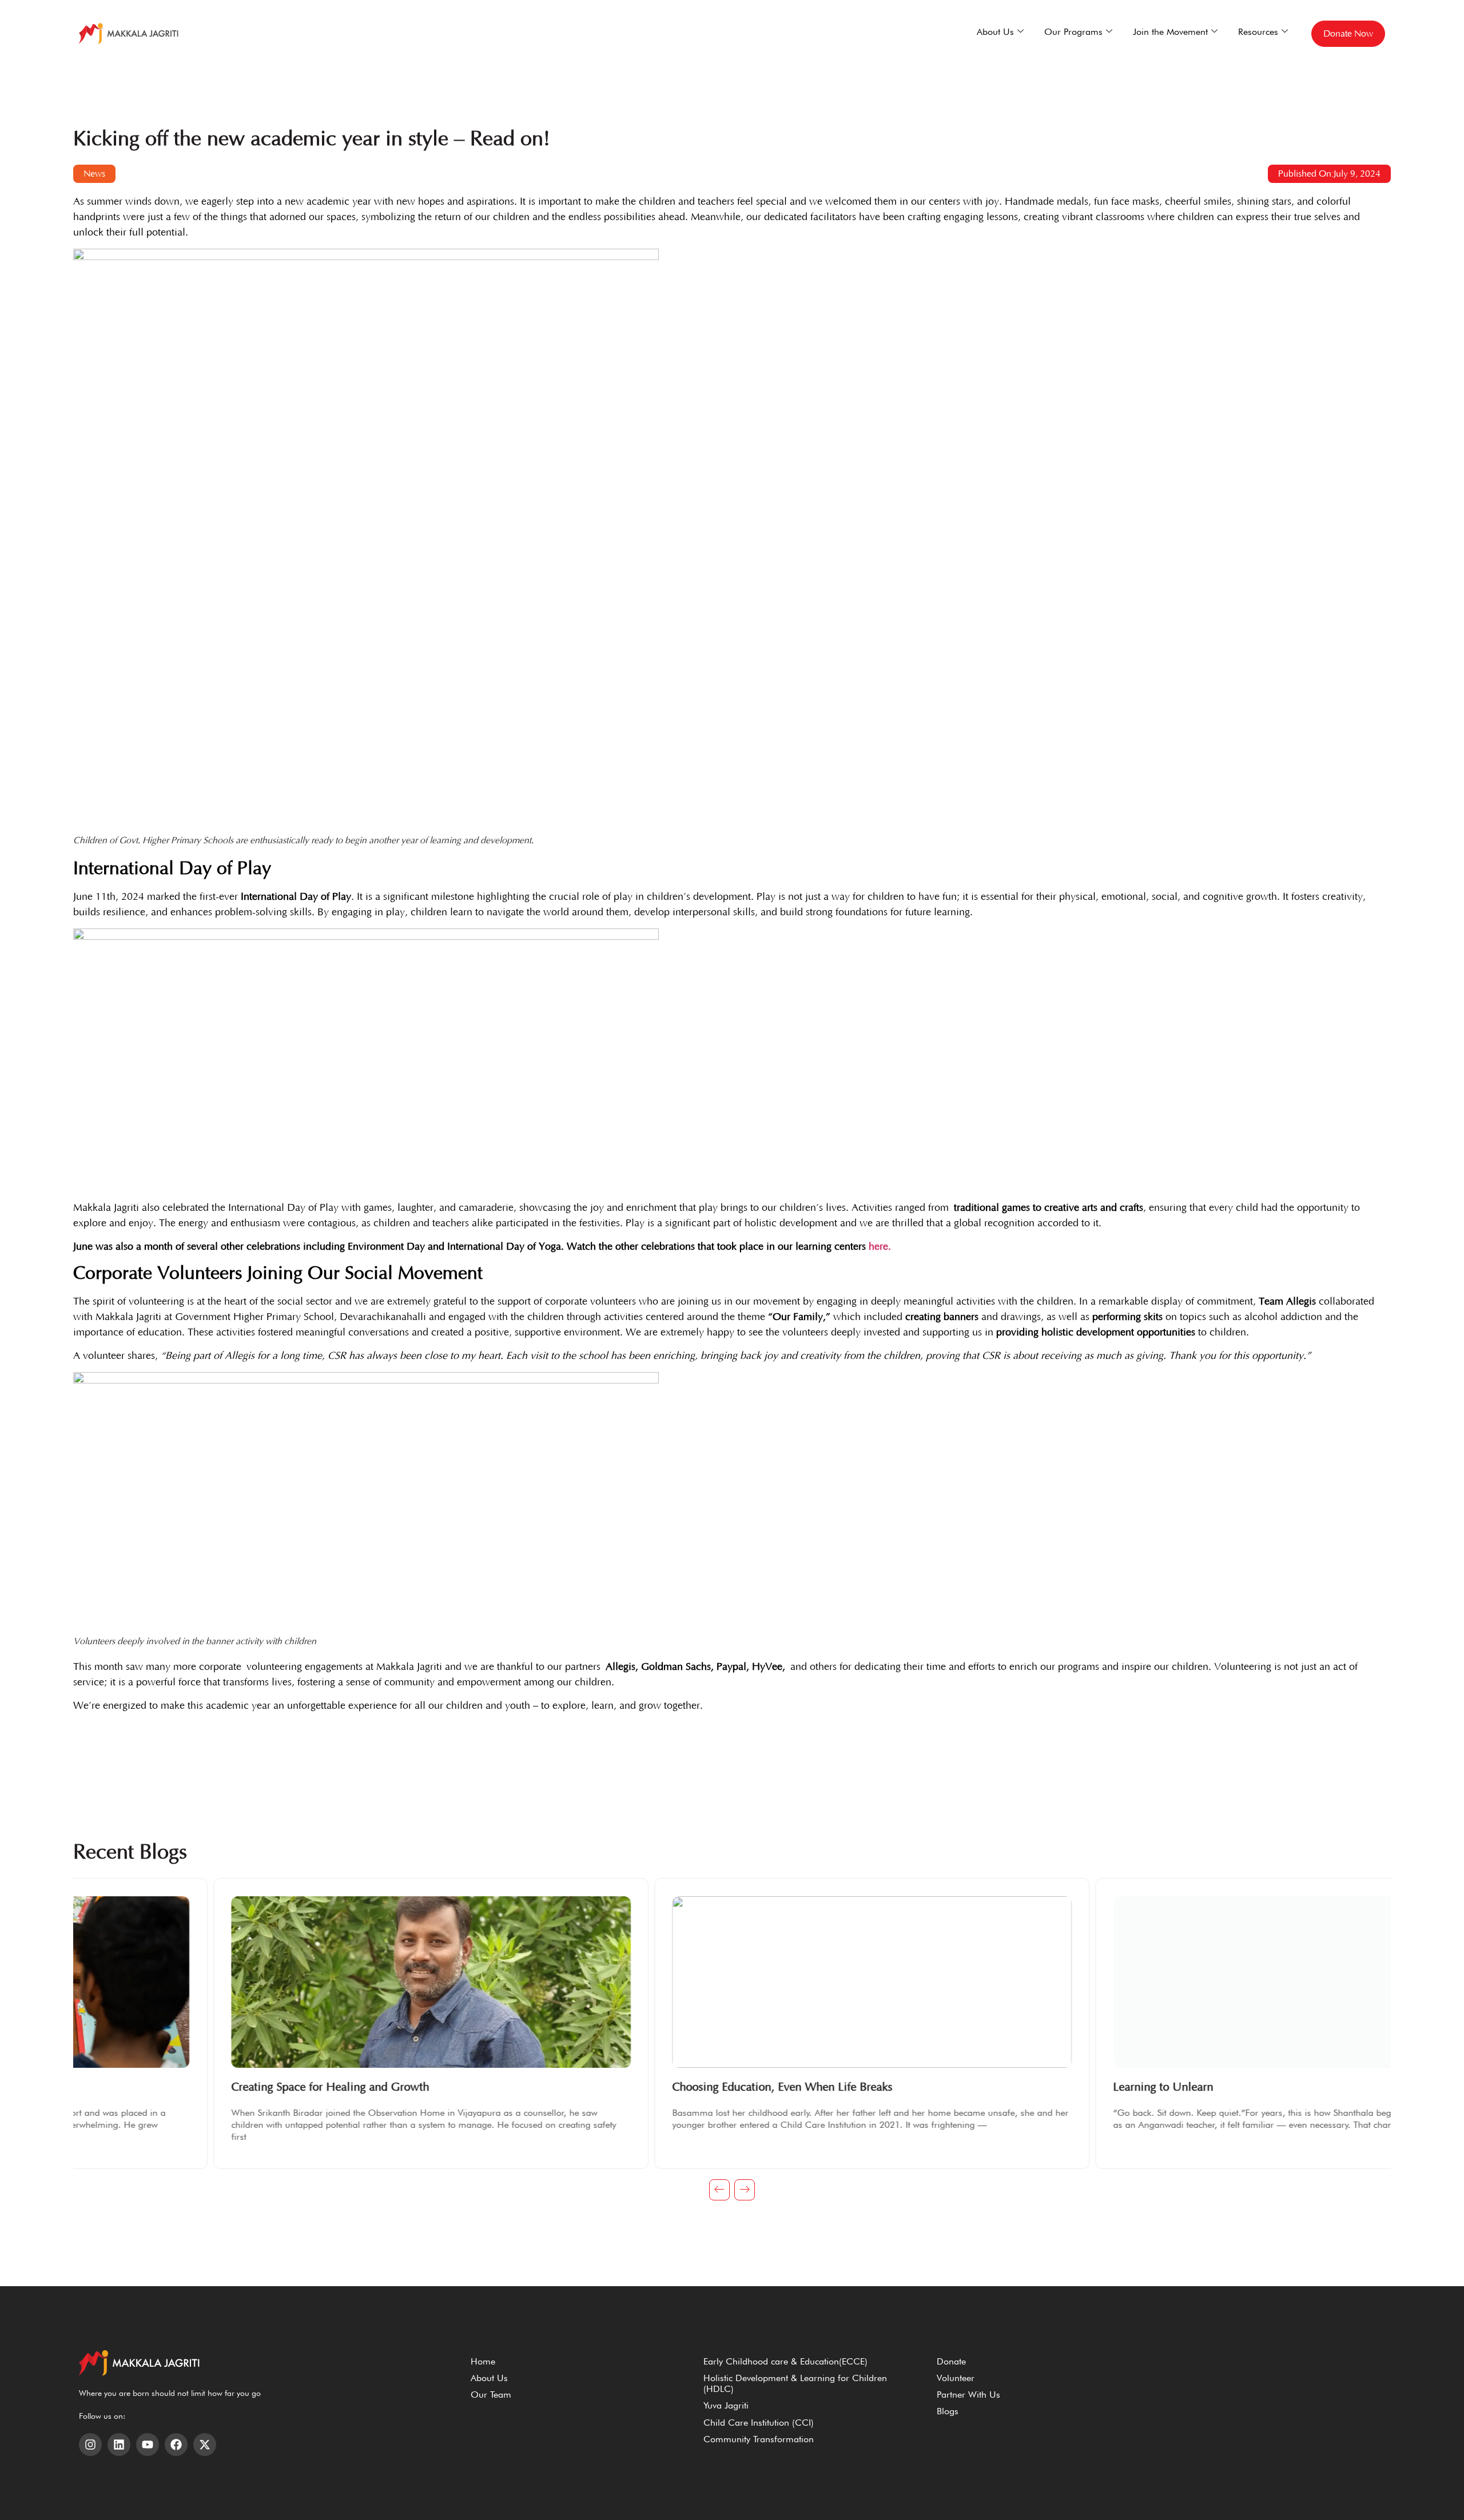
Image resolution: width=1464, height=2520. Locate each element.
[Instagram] (90, 2445)
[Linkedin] (119, 2445)
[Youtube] (148, 2445)
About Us (995, 32)
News (94, 174)
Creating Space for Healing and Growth (190, 2087)
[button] (719, 2190)
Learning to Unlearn (1023, 2087)
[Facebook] (176, 2445)
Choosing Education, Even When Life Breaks (643, 2087)
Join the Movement (1170, 32)
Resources (1258, 32)
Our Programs (1073, 32)
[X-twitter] (205, 2445)
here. (882, 1247)
